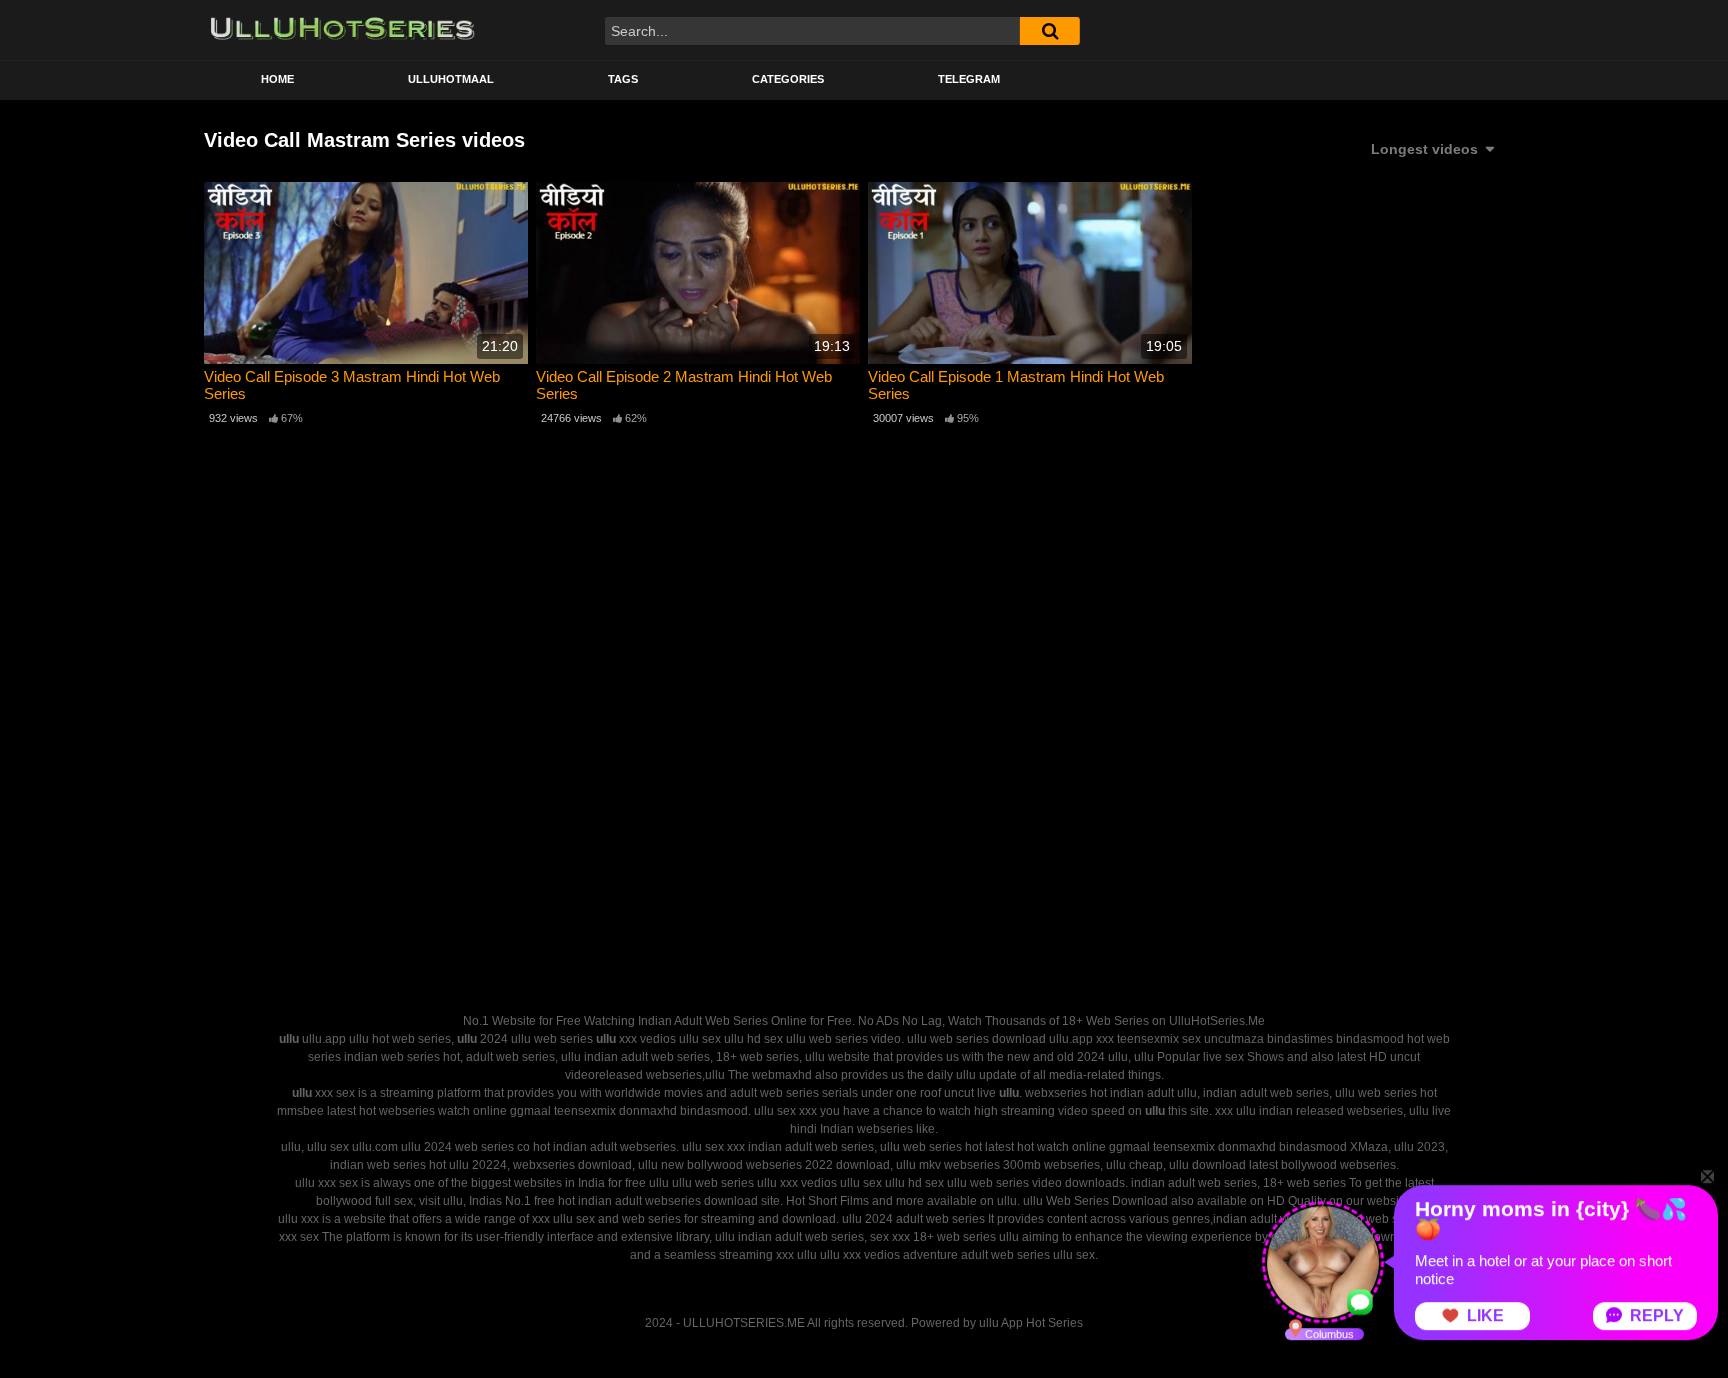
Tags (623, 79)
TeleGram (969, 79)
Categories (788, 79)
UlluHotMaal (451, 79)
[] (1050, 31)
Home (277, 79)
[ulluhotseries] (342, 30)
